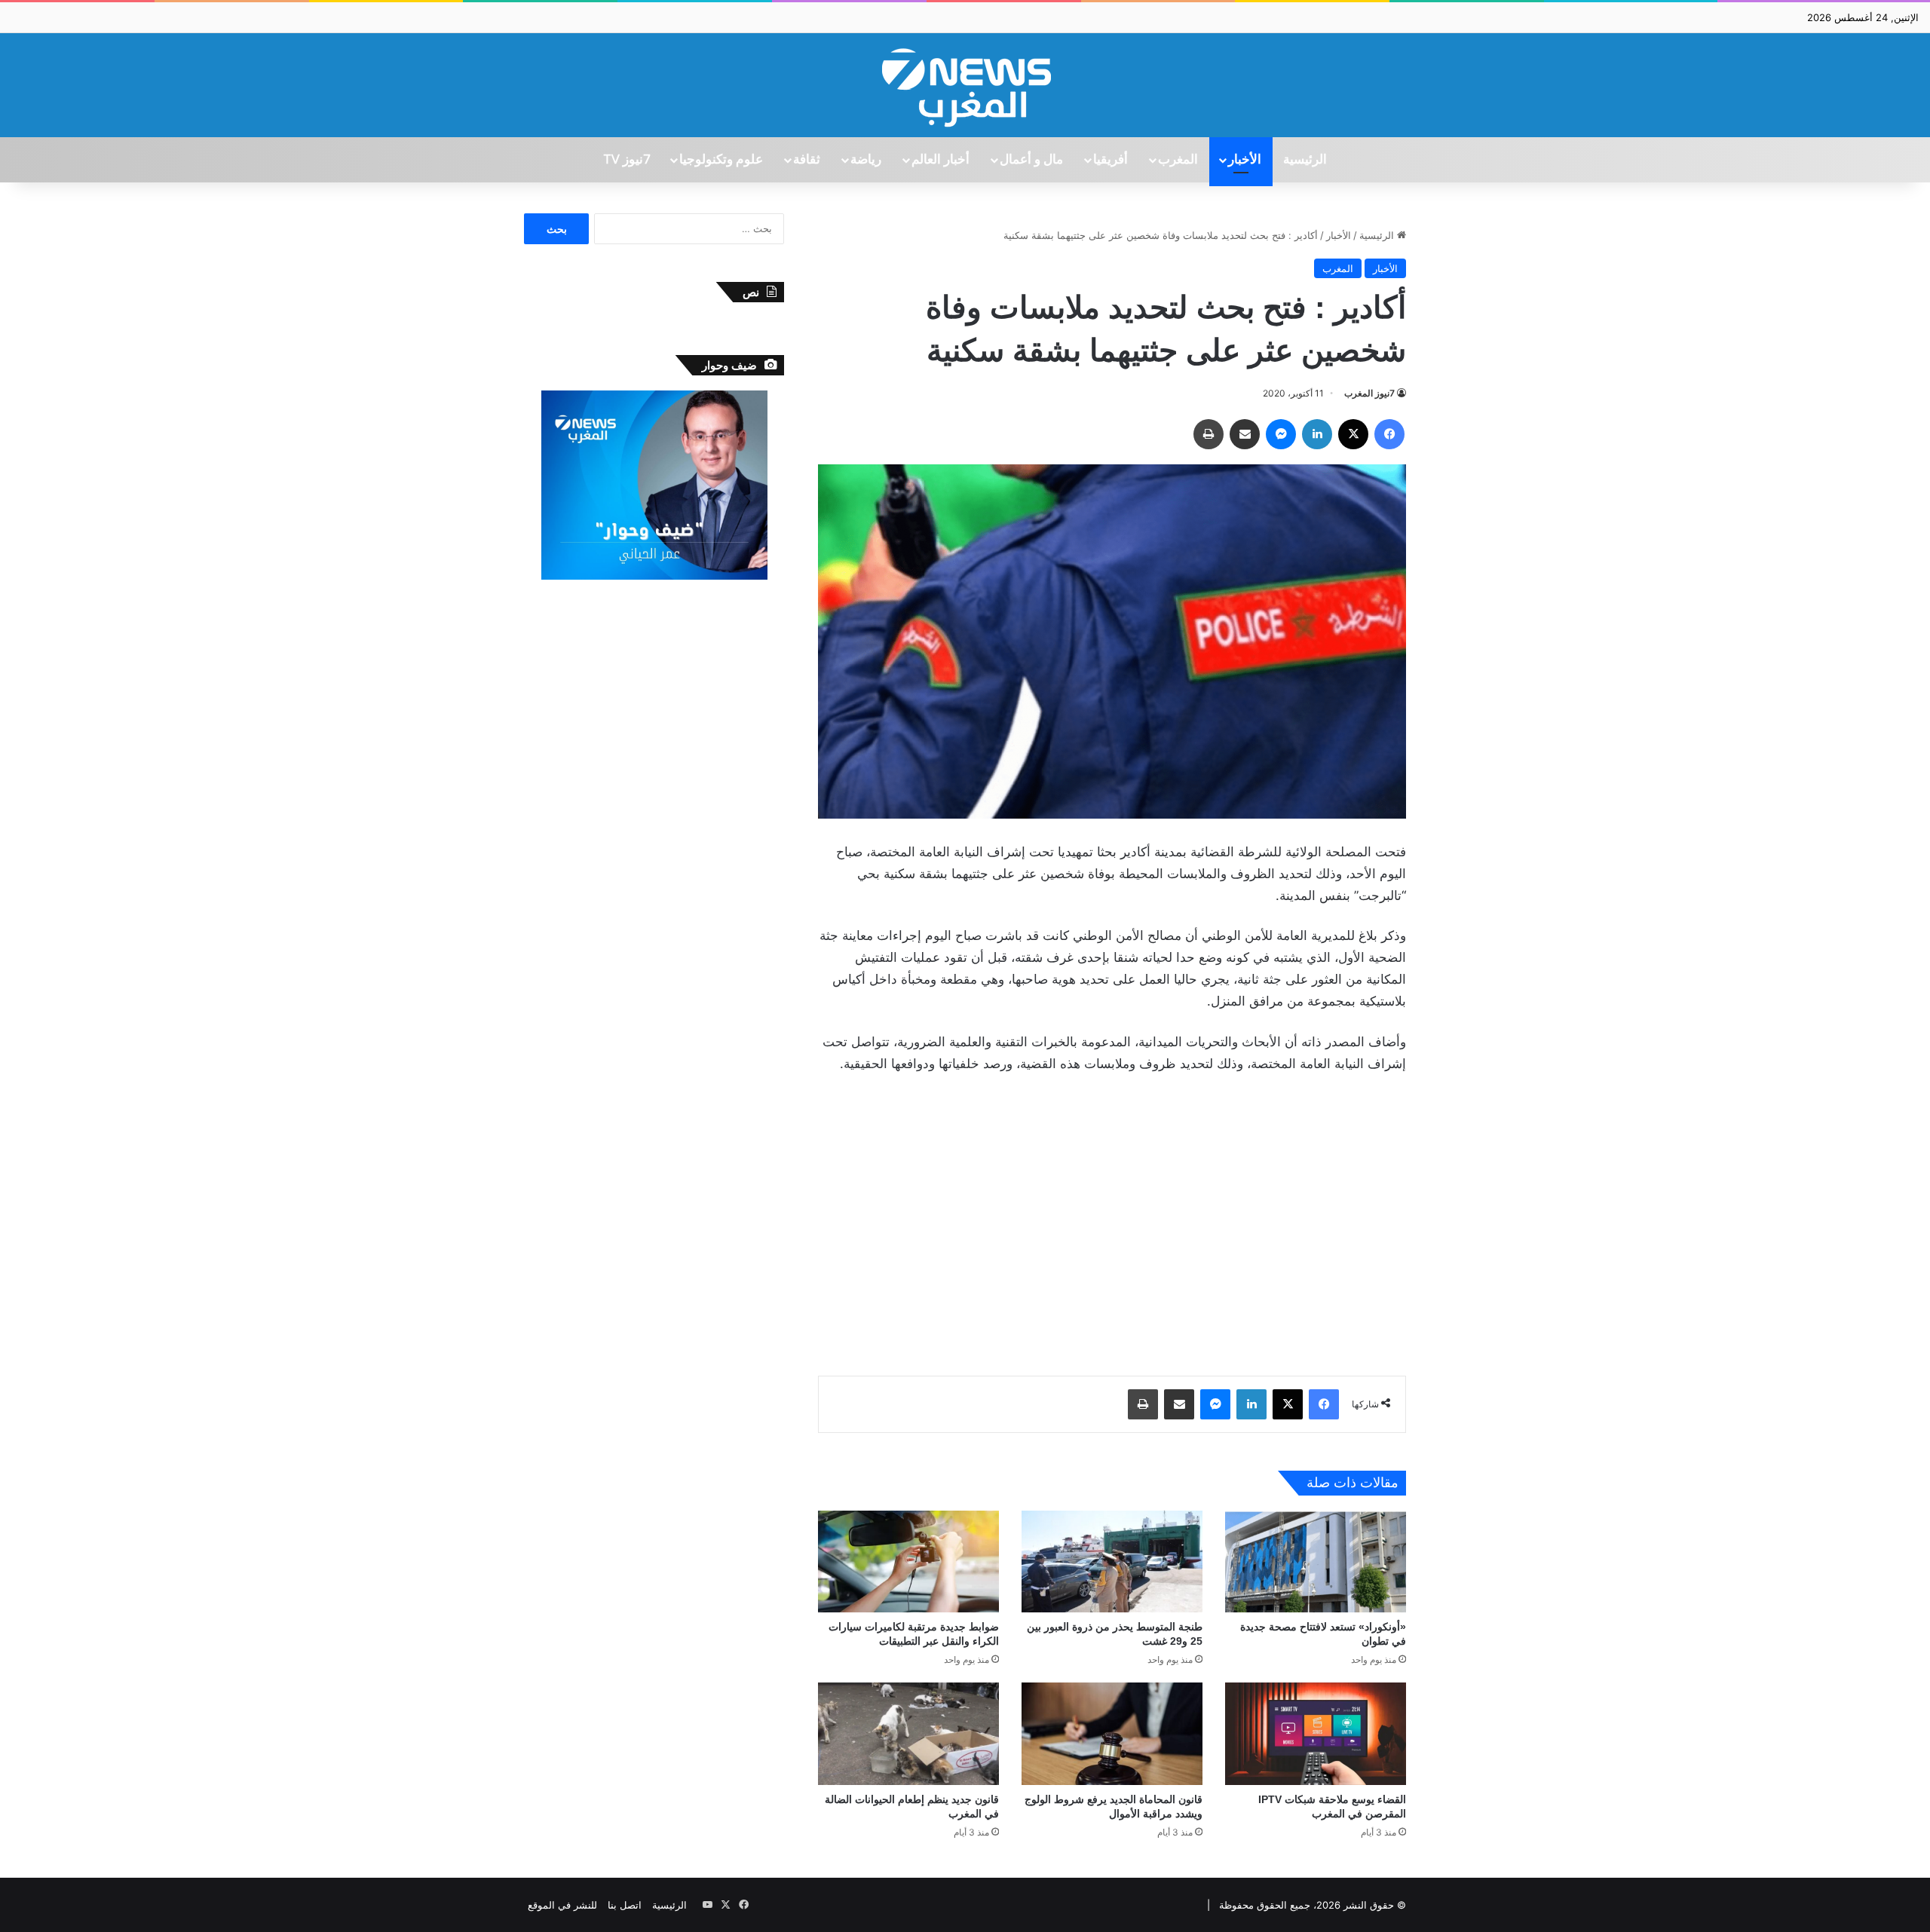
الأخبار (1245, 160)
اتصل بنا (625, 1905)
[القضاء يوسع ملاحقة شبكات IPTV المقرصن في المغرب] (1316, 1733)
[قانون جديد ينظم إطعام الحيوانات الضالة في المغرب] (908, 1733)
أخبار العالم (940, 160)
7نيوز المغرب (1369, 393)
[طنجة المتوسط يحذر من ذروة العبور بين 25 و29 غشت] (1112, 1562)
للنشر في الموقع (562, 1905)
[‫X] (1353, 434)
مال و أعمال (1031, 160)
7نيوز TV (626, 160)
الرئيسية (1305, 160)
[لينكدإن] (1317, 434)
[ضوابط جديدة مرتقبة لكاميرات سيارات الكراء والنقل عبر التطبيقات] (908, 1562)
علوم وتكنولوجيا (721, 160)
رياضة (866, 160)
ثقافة (807, 160)
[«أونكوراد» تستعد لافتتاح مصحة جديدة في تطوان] (1316, 1562)
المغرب (1178, 160)
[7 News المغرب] (965, 85)
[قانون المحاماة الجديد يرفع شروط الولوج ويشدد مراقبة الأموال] (1112, 1733)
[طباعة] (1209, 434)
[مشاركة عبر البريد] (1245, 434)
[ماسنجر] (1281, 434)
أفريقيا (1111, 160)
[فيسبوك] (1389, 434)
